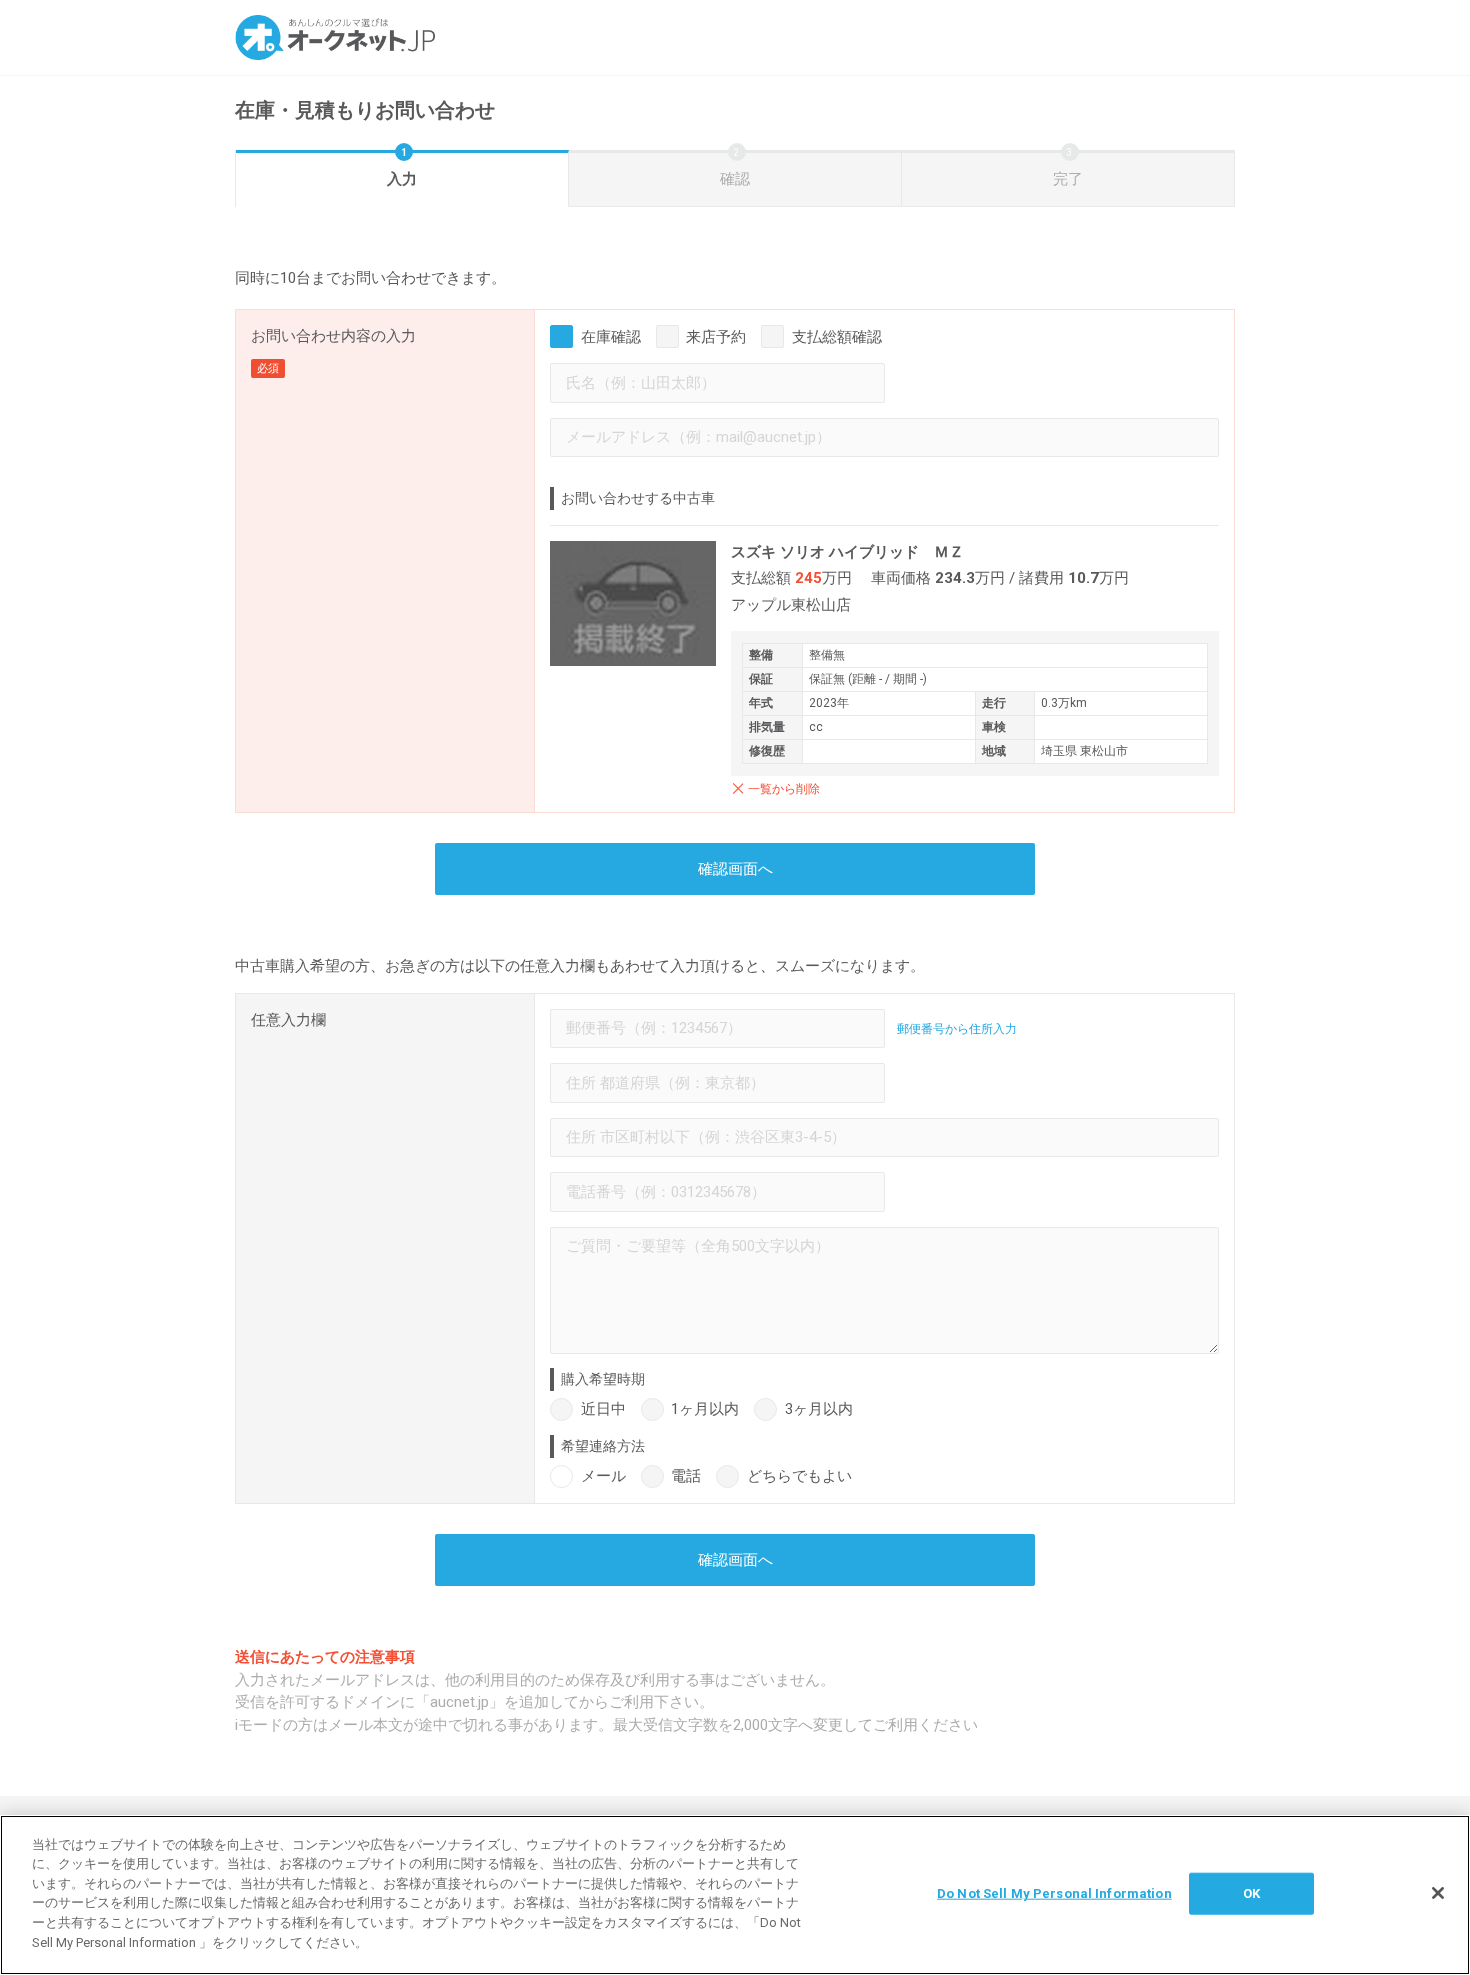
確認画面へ (735, 869)
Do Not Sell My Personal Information (1054, 1893)
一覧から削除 (784, 789)
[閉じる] (1438, 1893)
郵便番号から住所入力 (957, 1029)
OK (1251, 1893)
